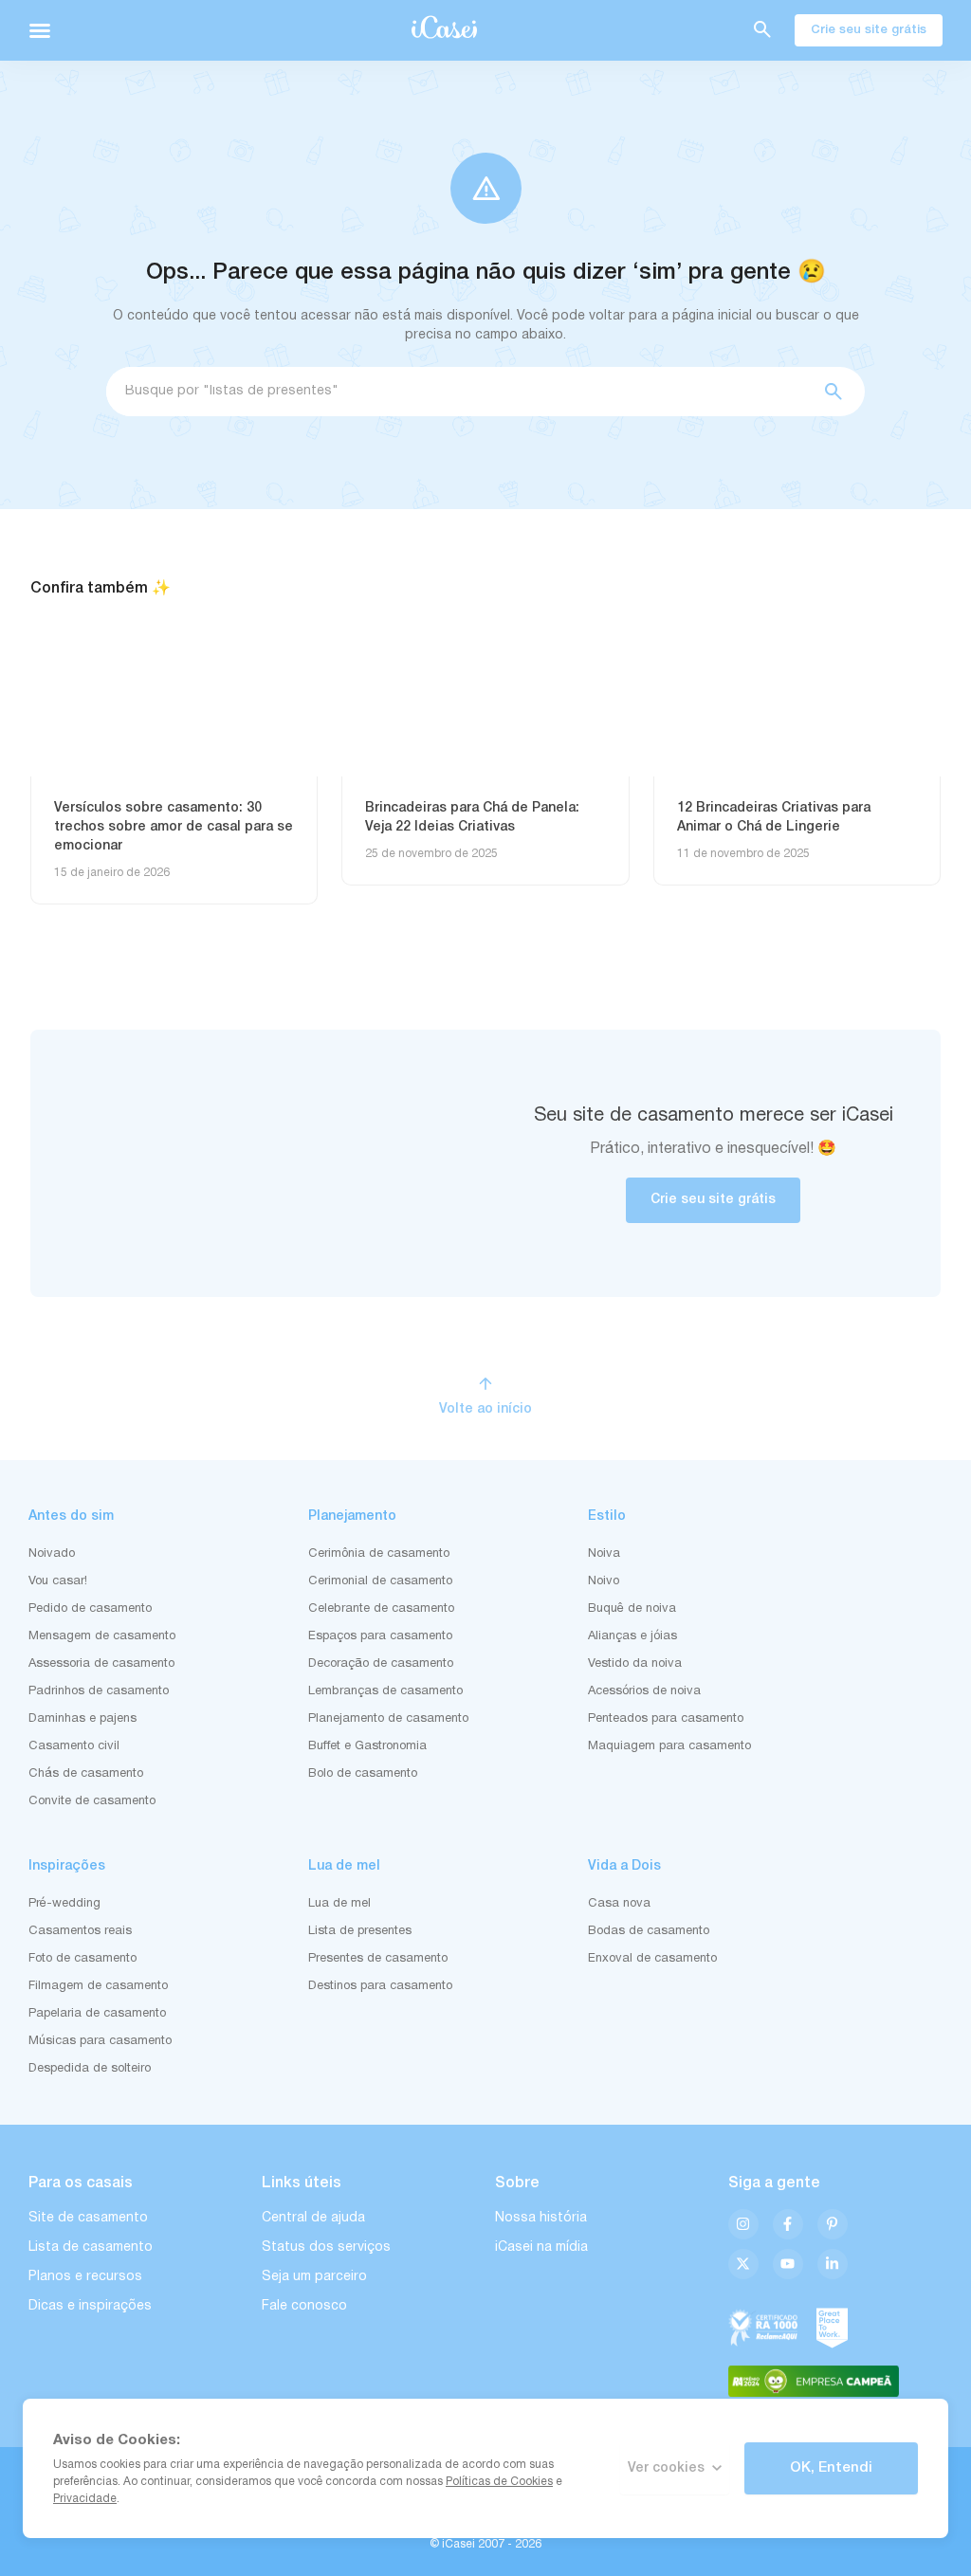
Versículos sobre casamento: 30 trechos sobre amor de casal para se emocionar (174, 827)
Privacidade (85, 2499)
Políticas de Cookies (499, 2482)
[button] (40, 30)
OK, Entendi (831, 2468)
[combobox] (458, 392)
